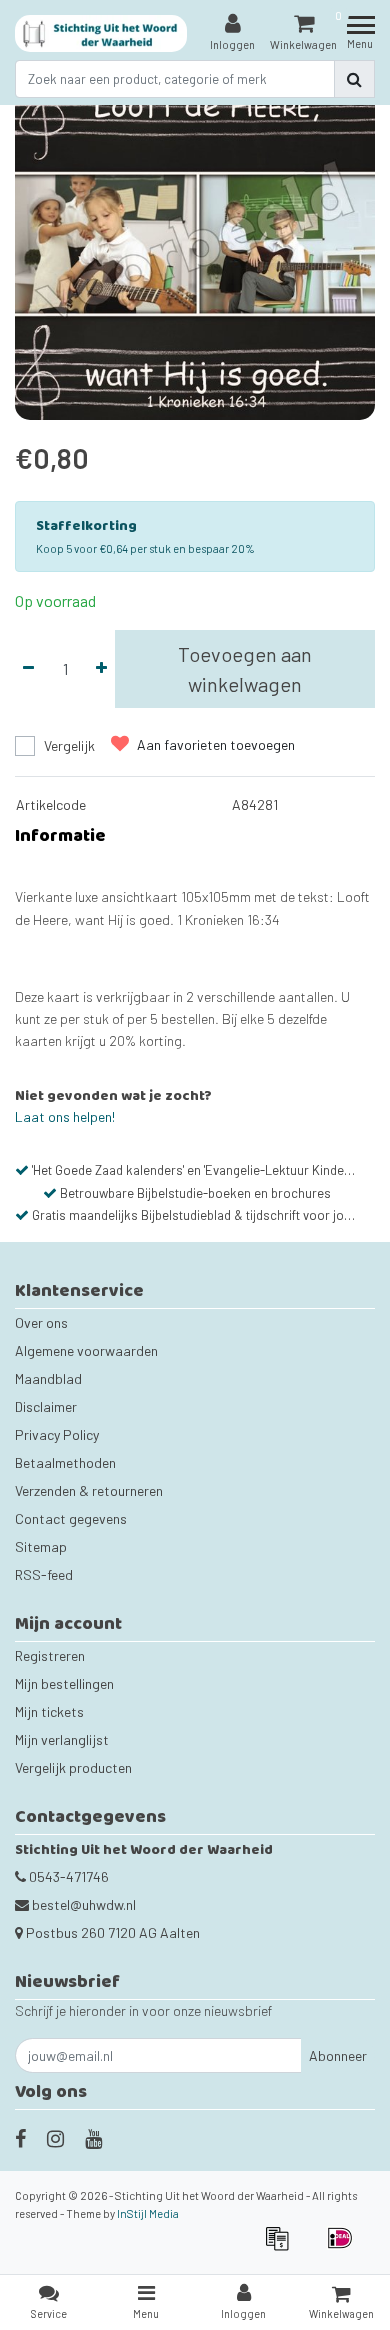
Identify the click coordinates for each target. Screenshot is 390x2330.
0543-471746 (67, 1876)
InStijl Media (148, 2213)
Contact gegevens (71, 1518)
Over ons (41, 1322)
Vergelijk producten (73, 1767)
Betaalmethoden (65, 1462)
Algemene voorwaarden (86, 1350)
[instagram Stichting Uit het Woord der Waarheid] (55, 2138)
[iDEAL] (345, 2247)
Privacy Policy (57, 1434)
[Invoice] (283, 2247)
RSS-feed (44, 1574)
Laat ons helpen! (65, 1116)
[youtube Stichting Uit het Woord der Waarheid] (93, 2138)
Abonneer (338, 2055)
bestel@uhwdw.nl (84, 1904)
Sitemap (41, 1546)
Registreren (50, 1655)
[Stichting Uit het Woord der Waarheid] (101, 33)
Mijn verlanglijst (62, 1739)
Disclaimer (46, 1406)
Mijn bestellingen (64, 1683)
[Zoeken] (354, 79)
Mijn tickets (49, 1711)
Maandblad (48, 1378)
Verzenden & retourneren (89, 1490)
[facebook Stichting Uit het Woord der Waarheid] (20, 2138)
